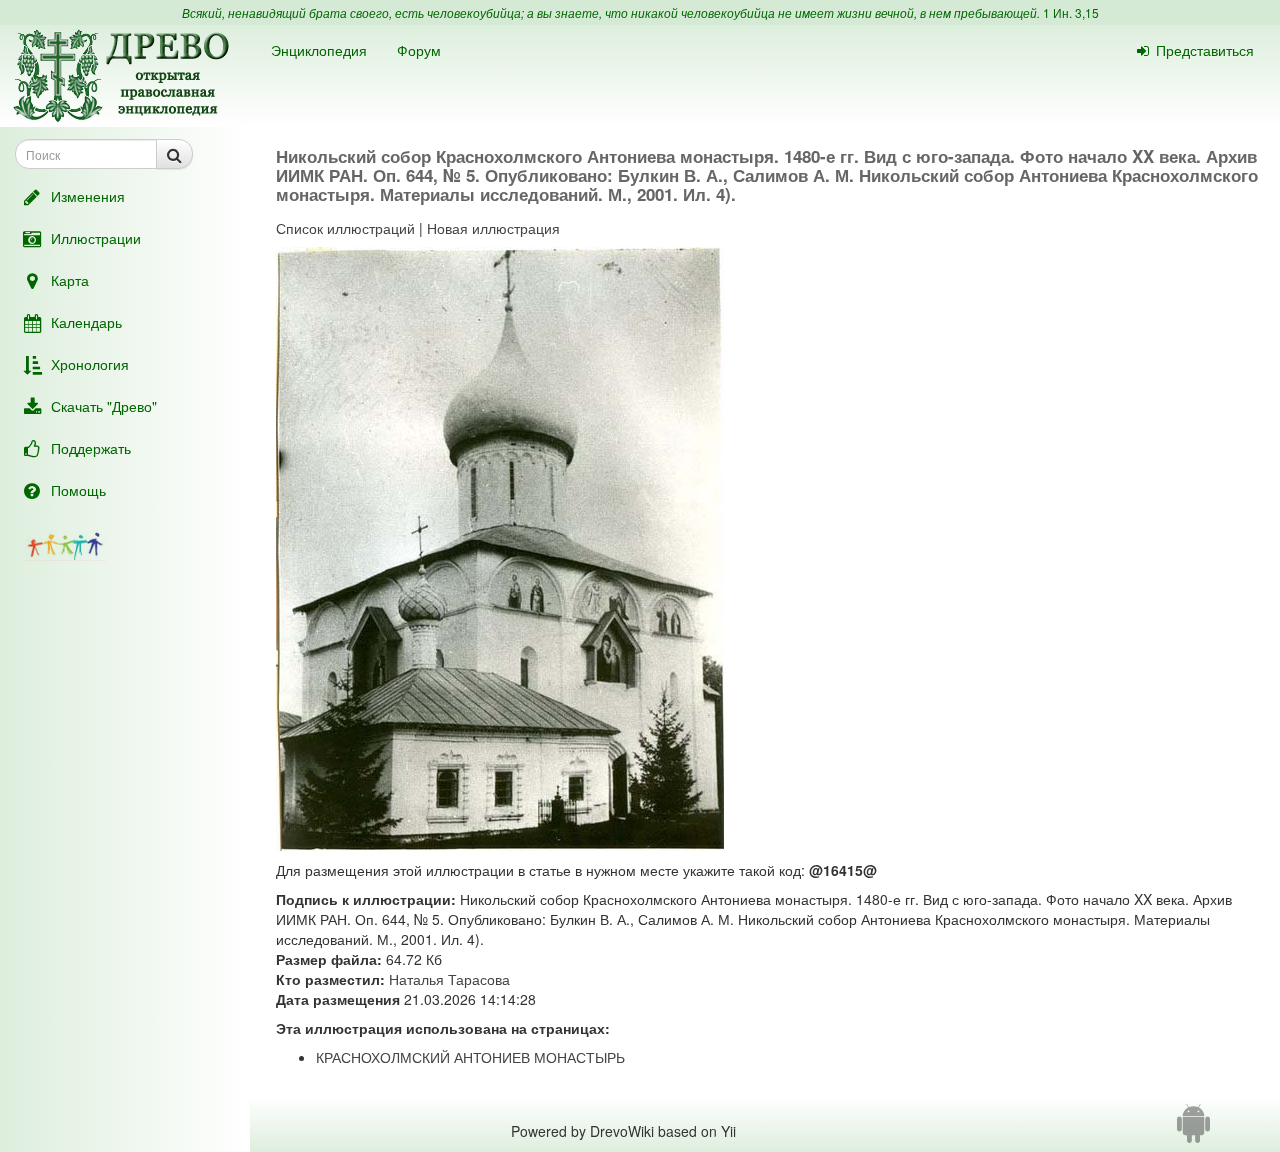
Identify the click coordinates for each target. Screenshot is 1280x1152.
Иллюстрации (96, 238)
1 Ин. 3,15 (1071, 12)
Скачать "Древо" (104, 406)
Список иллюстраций (345, 228)
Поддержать (91, 448)
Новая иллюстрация (493, 228)
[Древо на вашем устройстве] (1193, 1131)
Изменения (88, 196)
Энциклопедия (319, 50)
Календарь (86, 322)
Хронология (90, 364)
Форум (419, 50)
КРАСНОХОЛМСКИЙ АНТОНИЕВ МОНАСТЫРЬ (470, 1057)
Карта (70, 280)
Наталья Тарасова (449, 979)
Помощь (78, 490)
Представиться (1205, 50)
